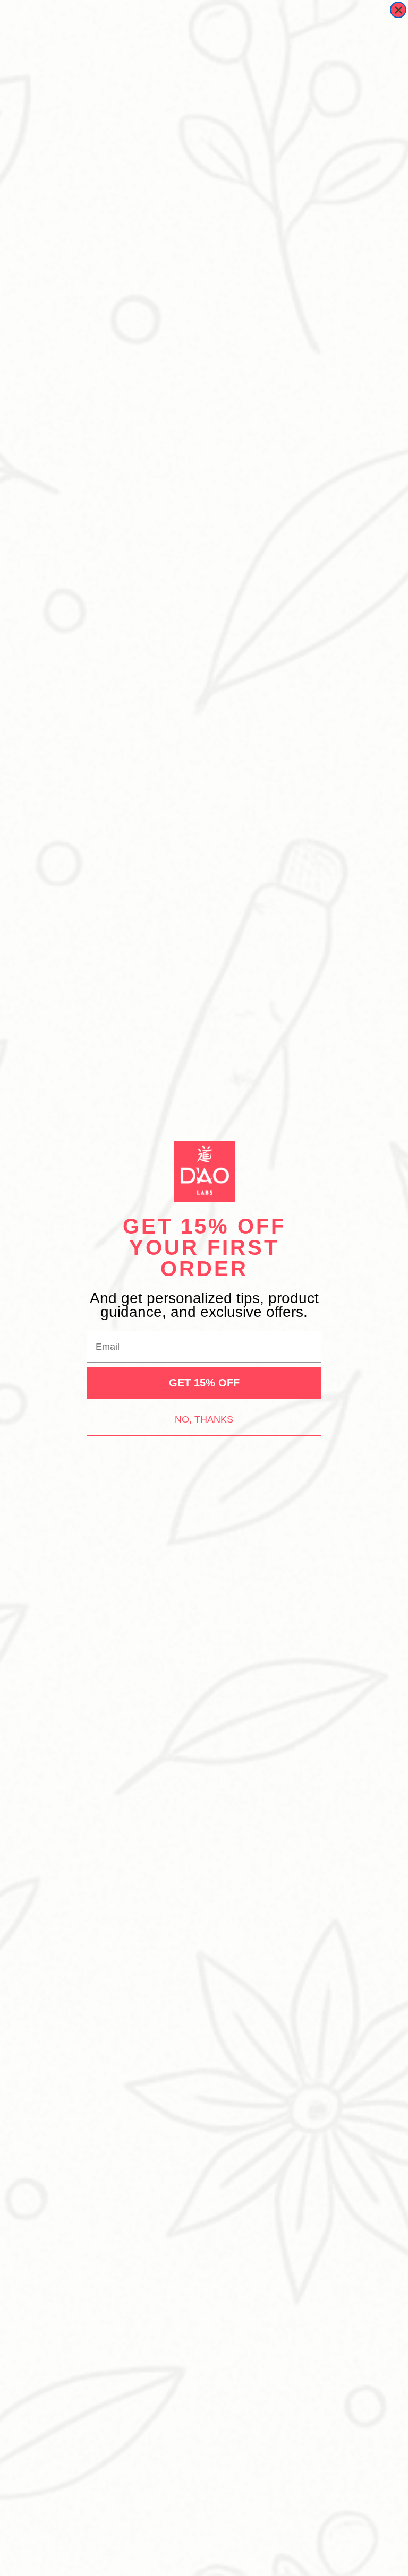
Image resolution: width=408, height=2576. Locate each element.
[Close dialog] (398, 10)
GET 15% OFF (204, 1383)
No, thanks (204, 1419)
